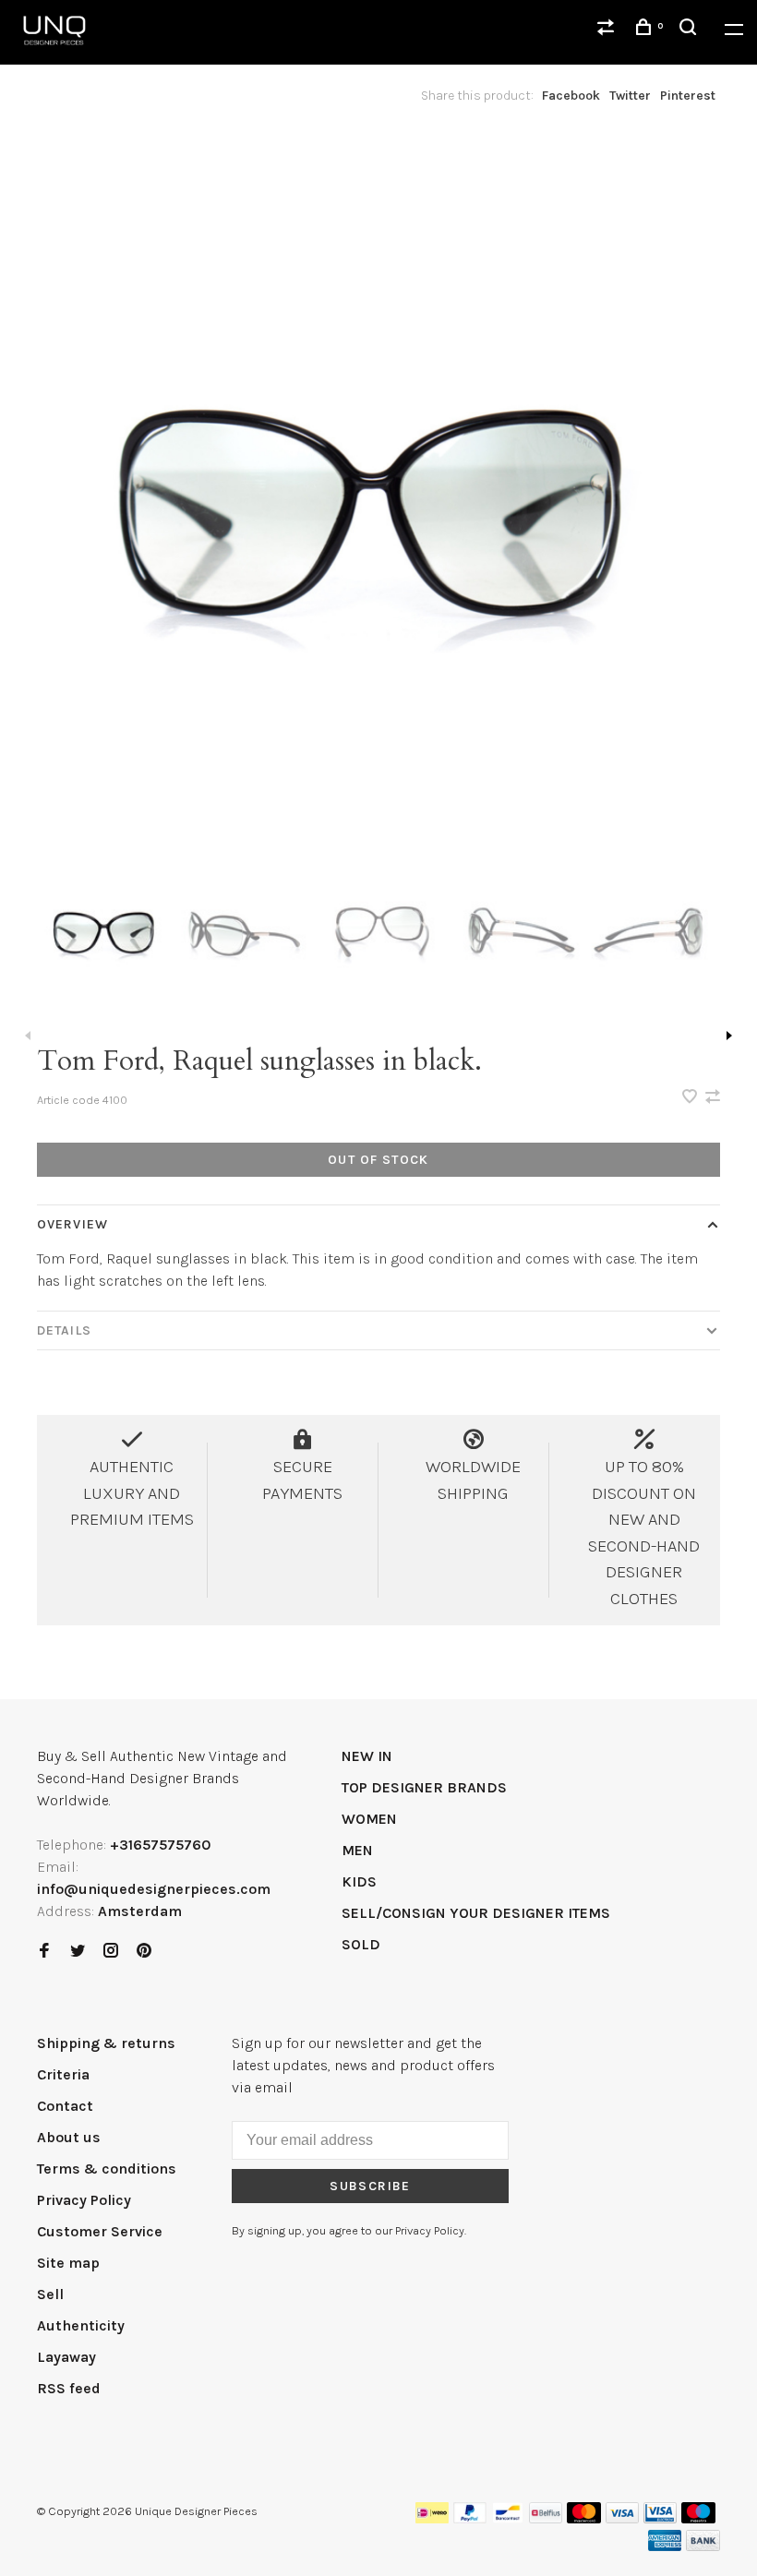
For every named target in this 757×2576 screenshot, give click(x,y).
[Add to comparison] (713, 1098)
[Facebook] (44, 1952)
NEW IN (367, 1756)
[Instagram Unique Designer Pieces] (111, 1952)
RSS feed (69, 2388)
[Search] (691, 30)
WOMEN (369, 1819)
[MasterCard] (584, 2518)
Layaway (66, 2357)
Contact (65, 2106)
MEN (357, 1850)
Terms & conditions (107, 2169)
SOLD (361, 1944)
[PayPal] (470, 2518)
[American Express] (665, 2546)
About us (69, 2137)
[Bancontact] (508, 2518)
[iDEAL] (432, 2518)
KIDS (359, 1881)
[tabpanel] (378, 480)
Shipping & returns (106, 2043)
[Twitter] (78, 1952)
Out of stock (378, 1160)
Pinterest (688, 96)
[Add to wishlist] (691, 1098)
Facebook (571, 96)
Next (729, 1036)
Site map (68, 2263)
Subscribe (370, 2186)
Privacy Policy (84, 2200)
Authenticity (81, 2325)
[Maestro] (698, 2518)
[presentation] (105, 926)
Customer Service (100, 2231)
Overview (72, 1224)
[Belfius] (546, 2518)
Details (64, 1330)
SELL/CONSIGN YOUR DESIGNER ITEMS (476, 1913)
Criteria (63, 2074)
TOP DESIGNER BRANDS (424, 1787)
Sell (50, 2294)
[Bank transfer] (703, 2546)
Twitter (630, 96)
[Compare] (608, 30)
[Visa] (623, 2518)
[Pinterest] (144, 1952)
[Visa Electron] (660, 2518)
